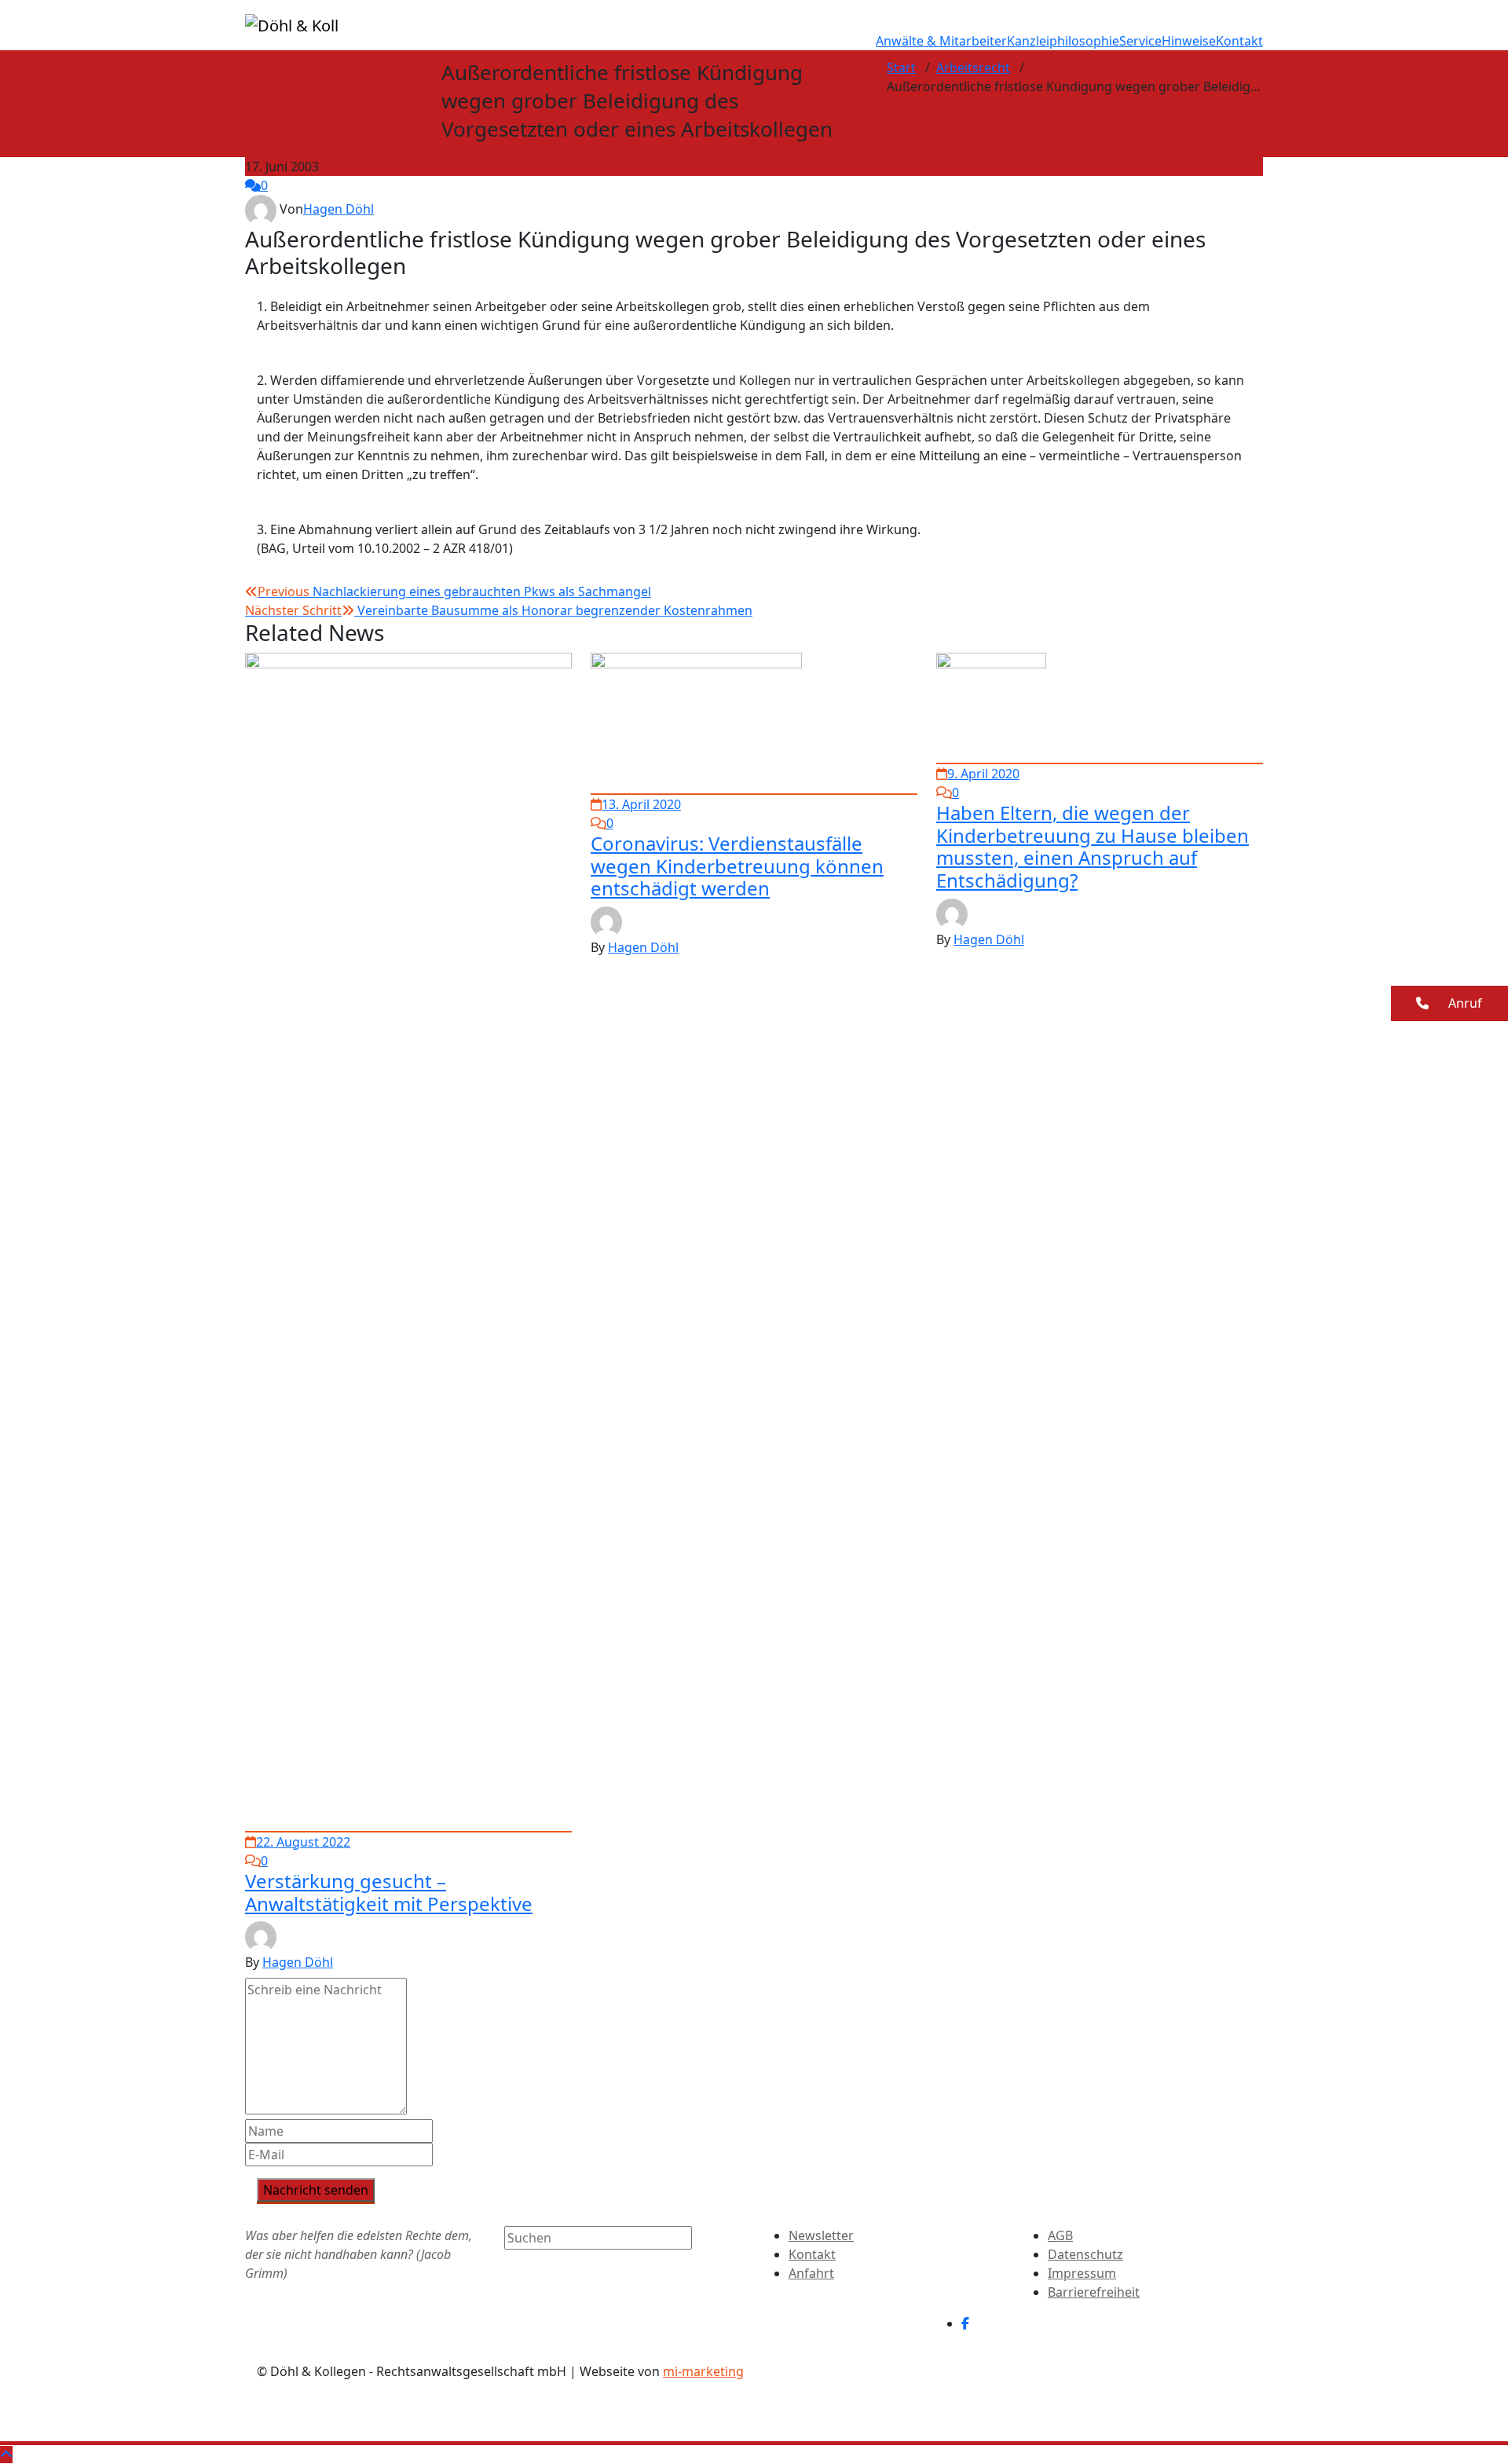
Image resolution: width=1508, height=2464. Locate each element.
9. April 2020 (983, 774)
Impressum (1082, 2273)
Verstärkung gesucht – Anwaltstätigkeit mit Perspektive (389, 1892)
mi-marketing (703, 2371)
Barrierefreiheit (1094, 2292)
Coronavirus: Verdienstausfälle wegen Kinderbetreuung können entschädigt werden (737, 866)
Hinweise (1189, 41)
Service (1140, 41)
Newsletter (821, 2235)
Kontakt (1239, 41)
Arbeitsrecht (973, 68)
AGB (1060, 2235)
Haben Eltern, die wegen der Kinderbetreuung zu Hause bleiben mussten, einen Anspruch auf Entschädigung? (1093, 846)
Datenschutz (1085, 2254)
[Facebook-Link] (965, 2323)
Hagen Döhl (339, 209)
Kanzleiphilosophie (1063, 41)
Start (901, 68)
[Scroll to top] (6, 2455)
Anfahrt (811, 2273)
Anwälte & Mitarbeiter (941, 41)
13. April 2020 (641, 804)
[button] (1449, 1003)
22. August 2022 (303, 1842)
